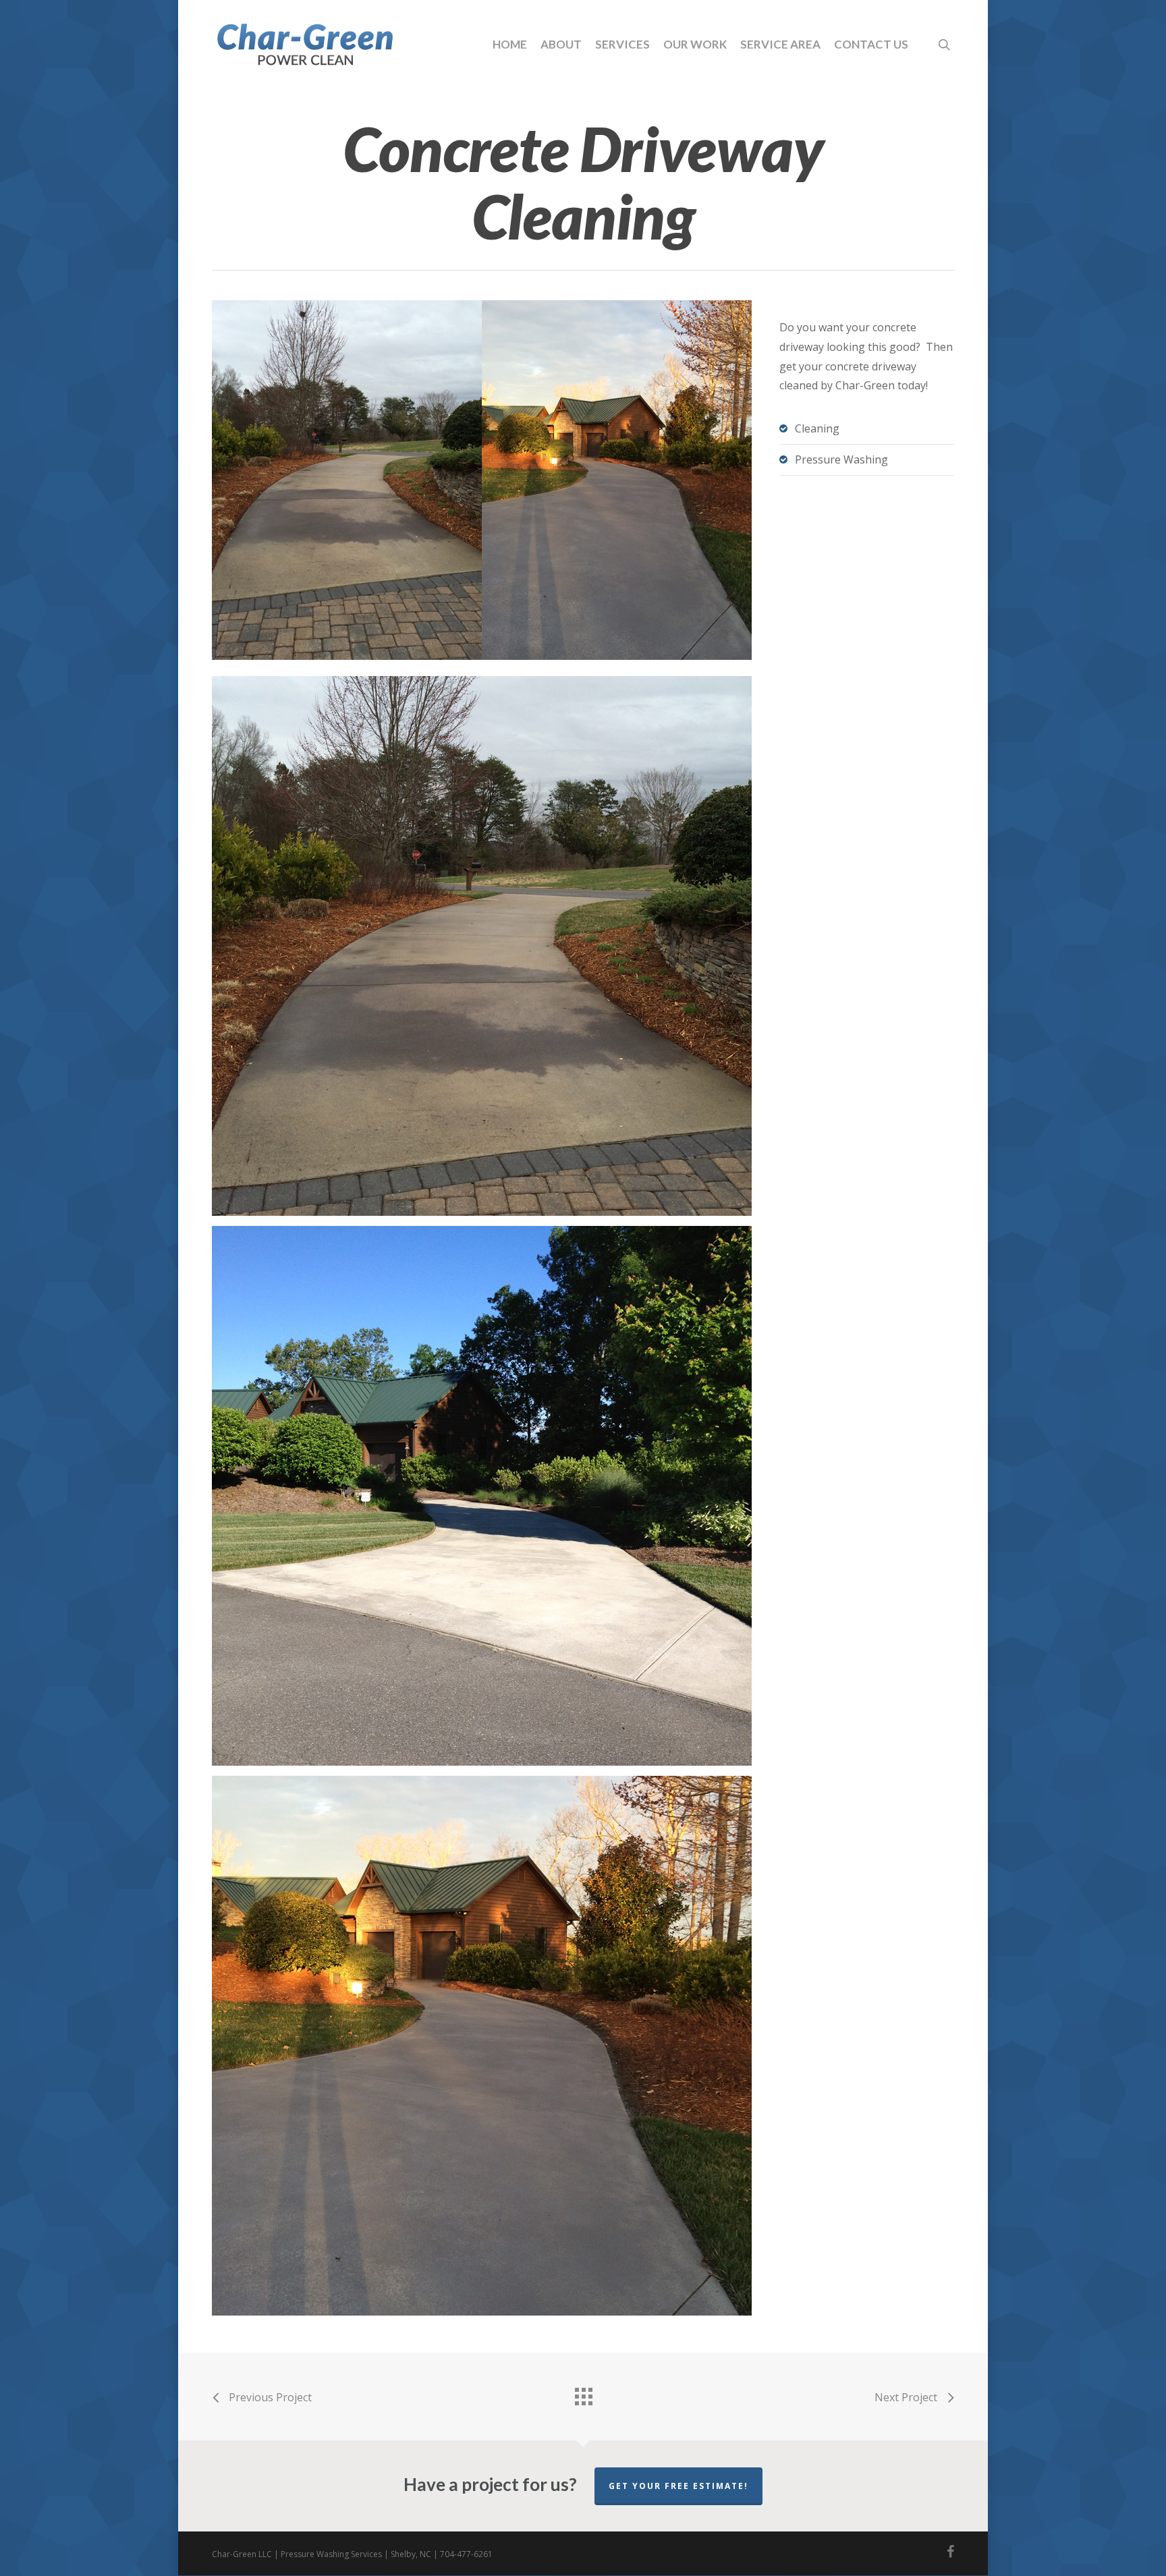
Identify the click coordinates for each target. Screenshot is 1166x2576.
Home (510, 44)
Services (622, 44)
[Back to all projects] (583, 2393)
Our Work (695, 44)
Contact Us (871, 44)
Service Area (780, 44)
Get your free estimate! (678, 2486)
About (561, 44)
